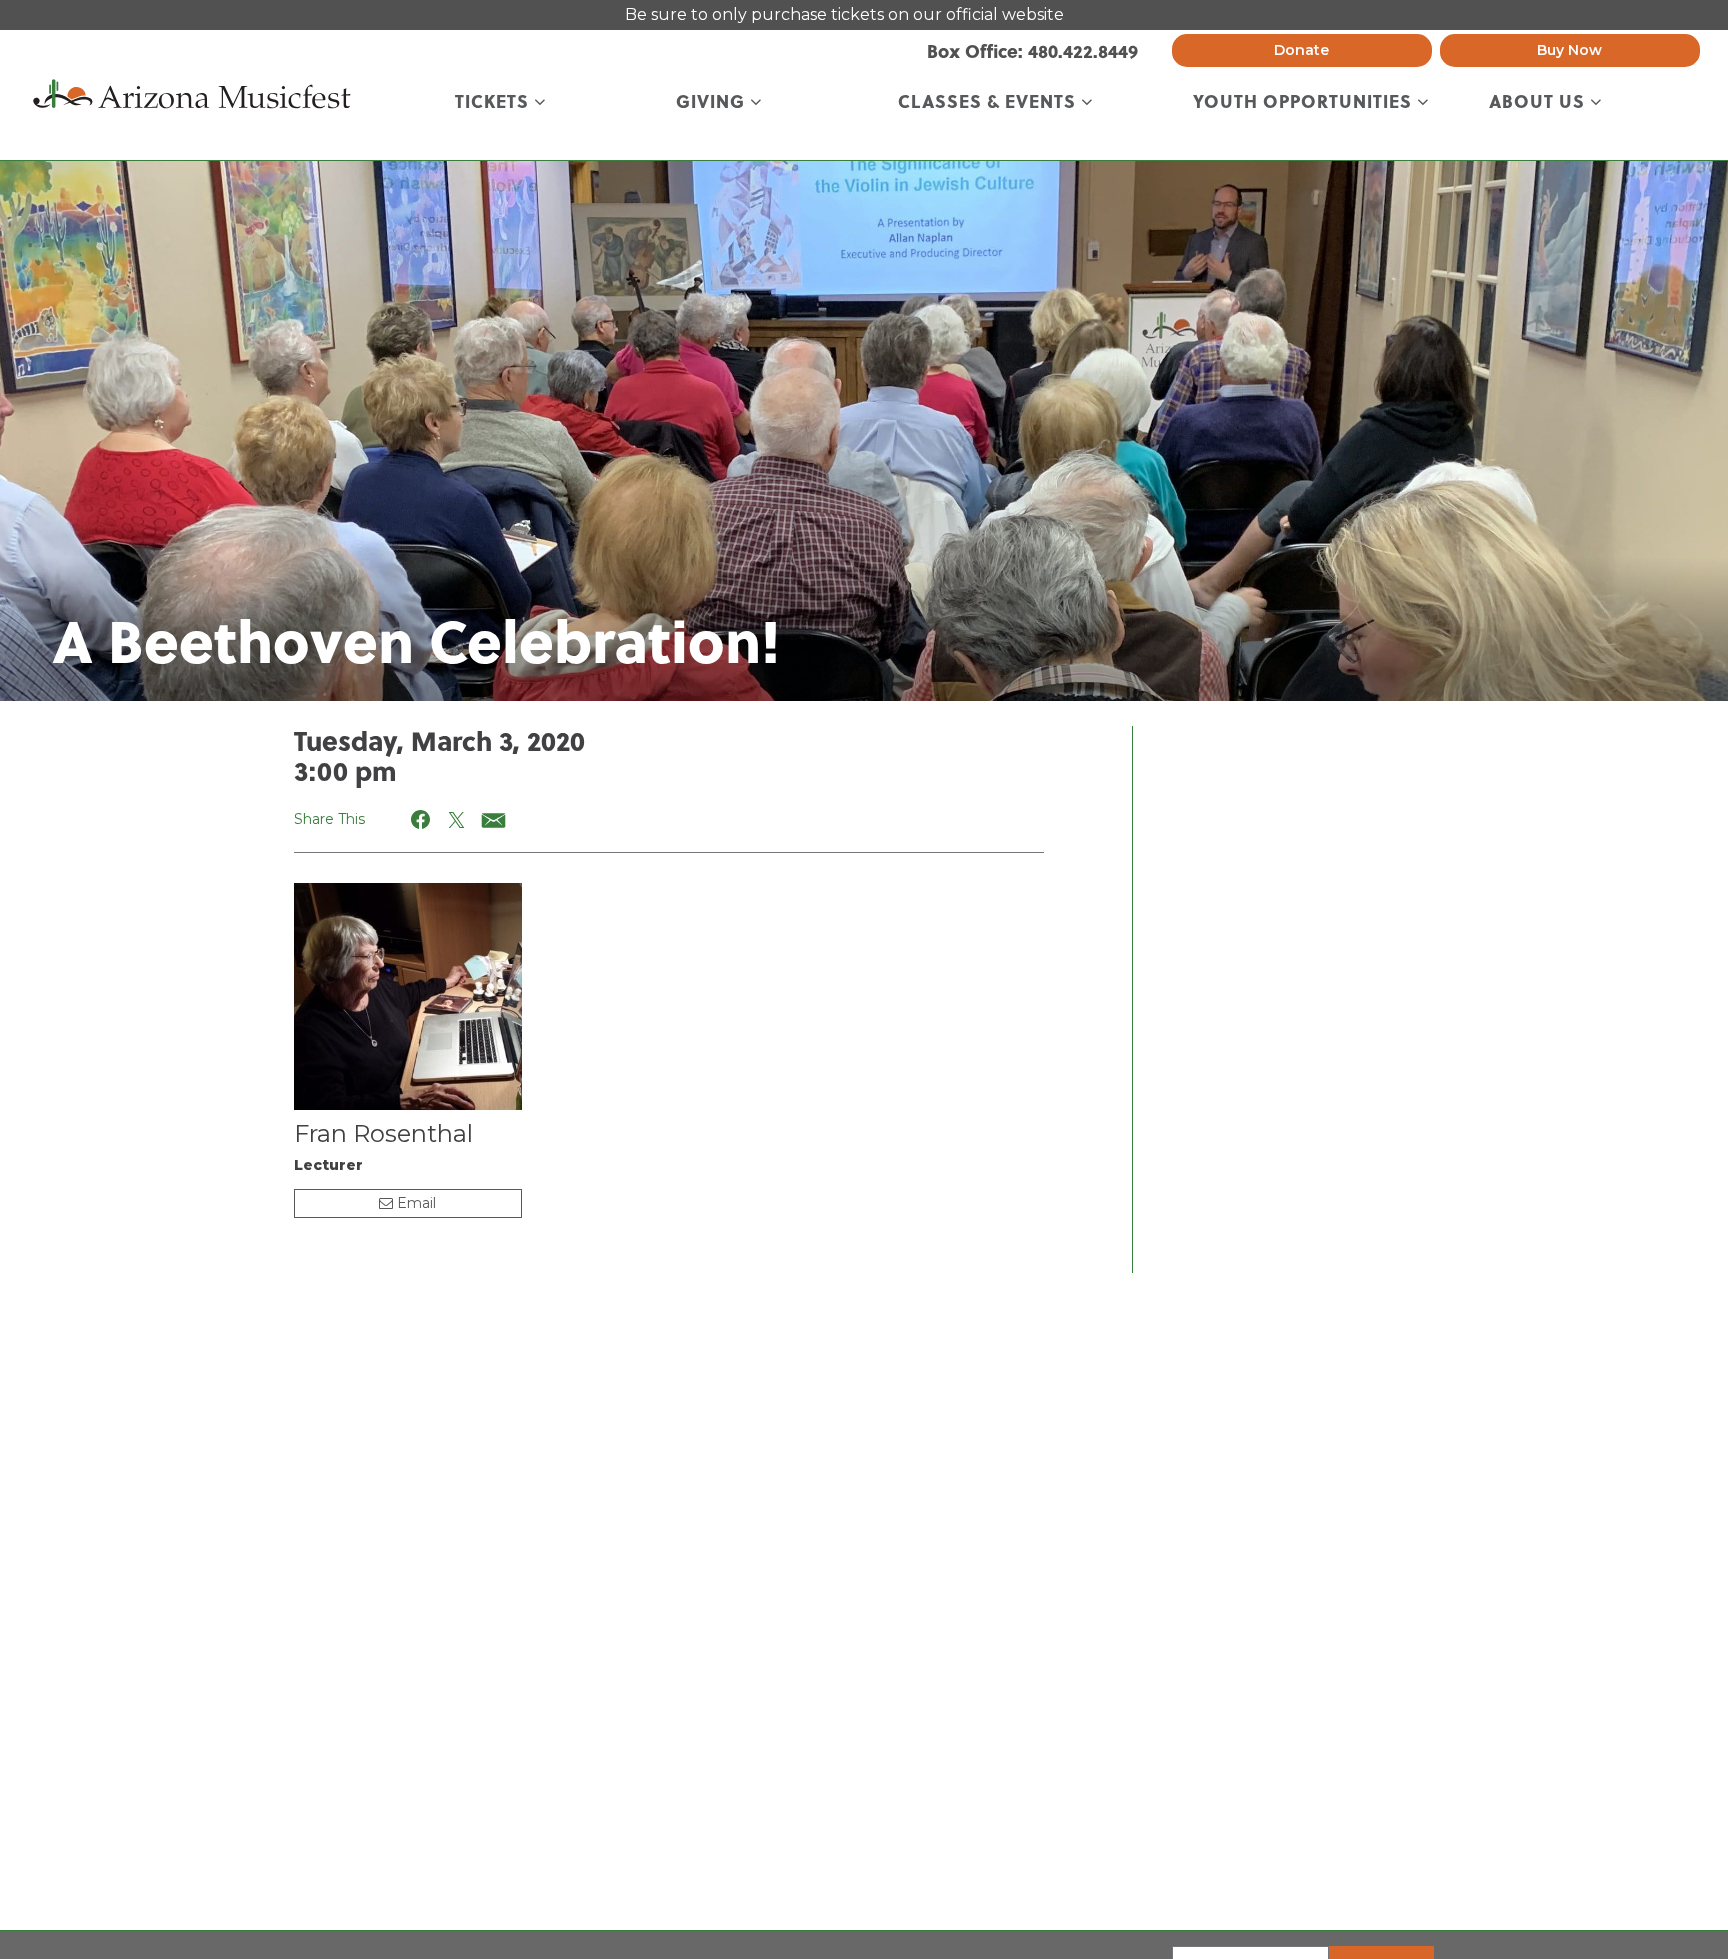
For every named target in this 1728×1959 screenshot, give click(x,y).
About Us (1539, 102)
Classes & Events (989, 102)
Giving (713, 102)
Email (414, 1203)
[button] (421, 819)
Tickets (494, 102)
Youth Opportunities (1305, 102)
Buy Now (1569, 50)
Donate (1301, 50)
